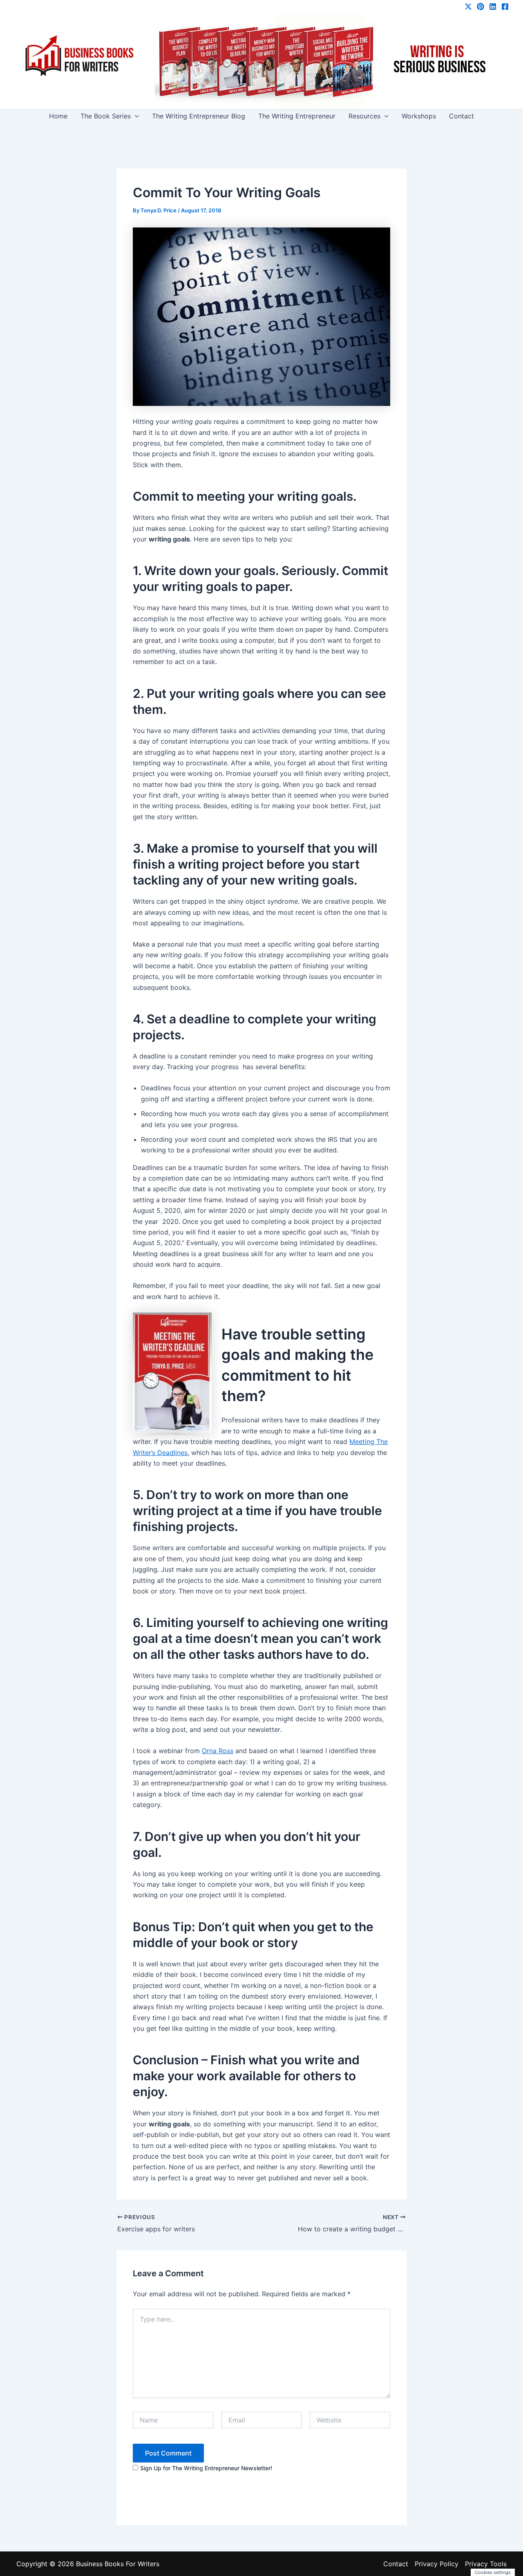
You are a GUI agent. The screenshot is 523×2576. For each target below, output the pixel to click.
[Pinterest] (481, 7)
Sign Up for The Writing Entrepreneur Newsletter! (206, 2468)
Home (58, 116)
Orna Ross (218, 1751)
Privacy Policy (437, 2564)
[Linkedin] (493, 7)
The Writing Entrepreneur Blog (199, 116)
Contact (462, 116)
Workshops (419, 116)
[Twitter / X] (468, 7)
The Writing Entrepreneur (297, 116)
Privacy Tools (486, 2564)
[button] (135, 116)
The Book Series (106, 116)
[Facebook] (505, 7)
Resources (364, 116)
